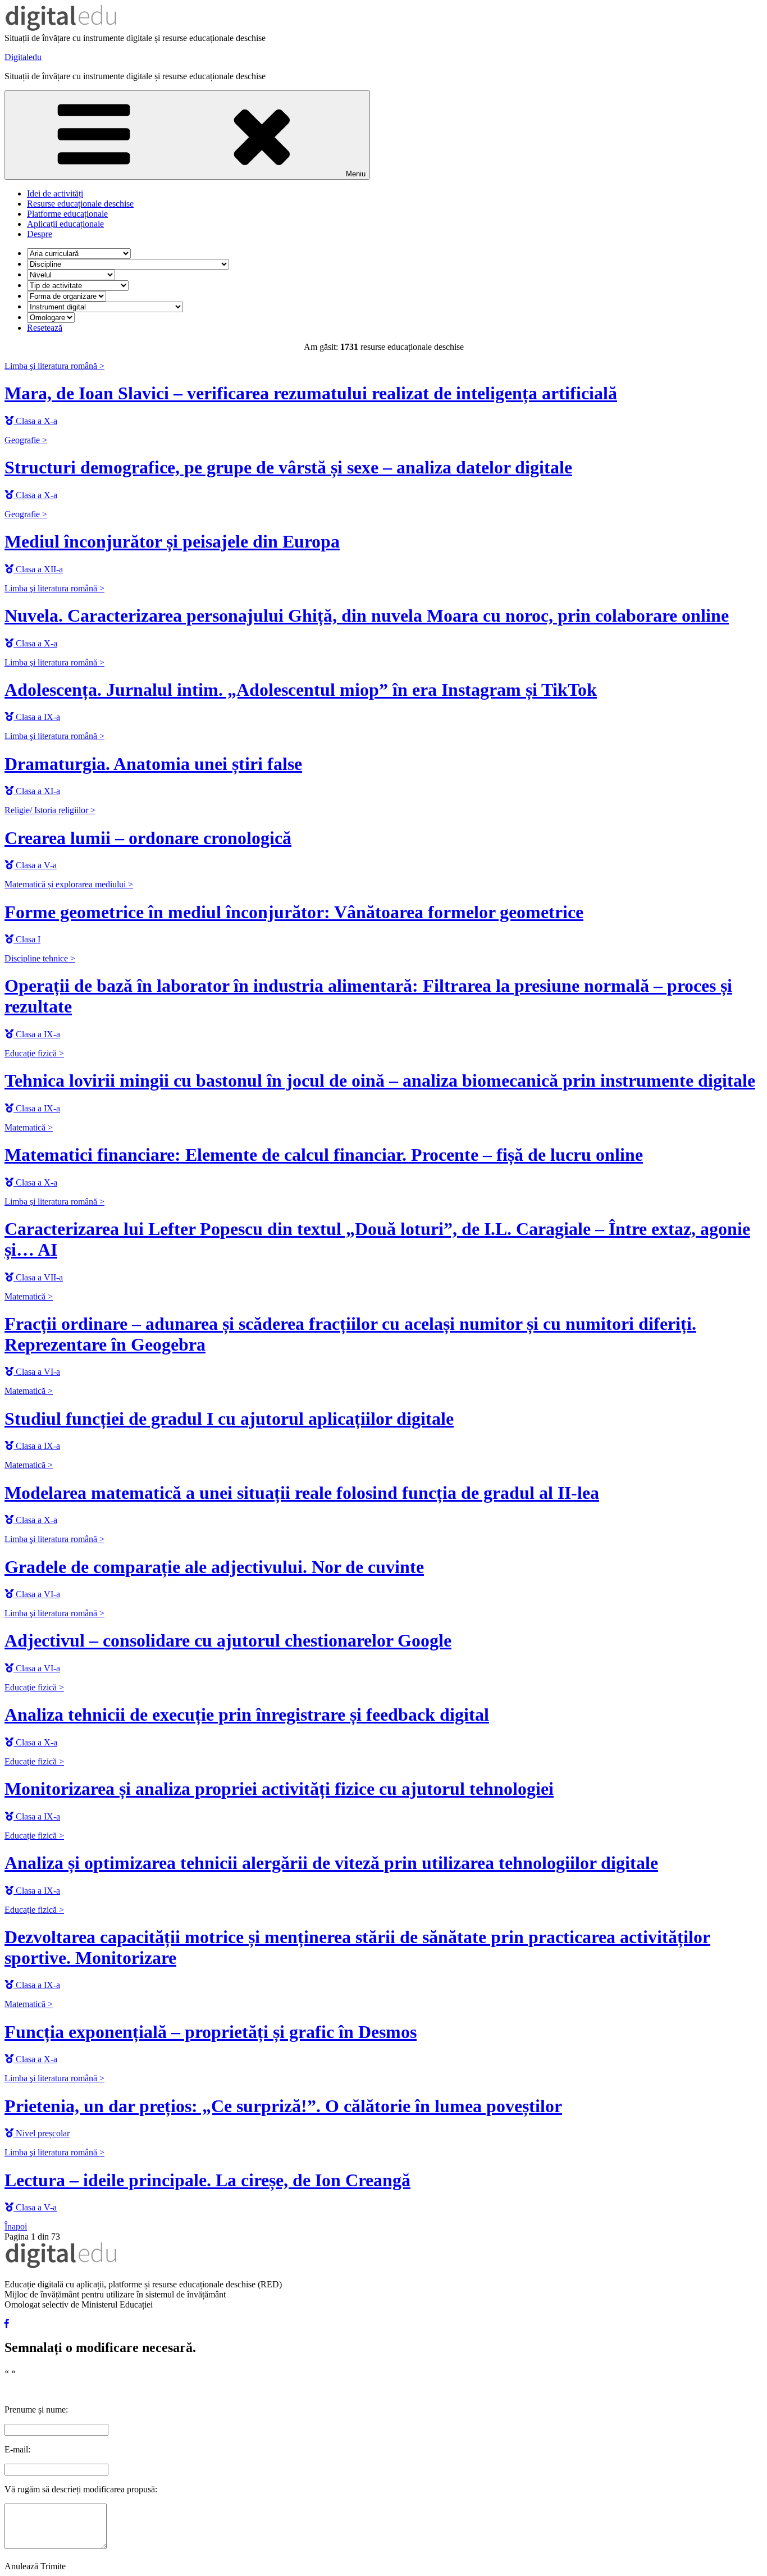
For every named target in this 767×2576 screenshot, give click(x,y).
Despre (40, 234)
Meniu (356, 174)
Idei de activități (55, 193)
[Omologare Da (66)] (51, 317)
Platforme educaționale (67, 214)
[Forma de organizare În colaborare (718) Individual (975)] (67, 296)
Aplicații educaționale (65, 224)
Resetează (45, 328)
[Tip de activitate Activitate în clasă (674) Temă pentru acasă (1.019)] (78, 285)
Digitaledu (23, 57)
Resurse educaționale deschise (80, 204)
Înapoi (16, 2226)
